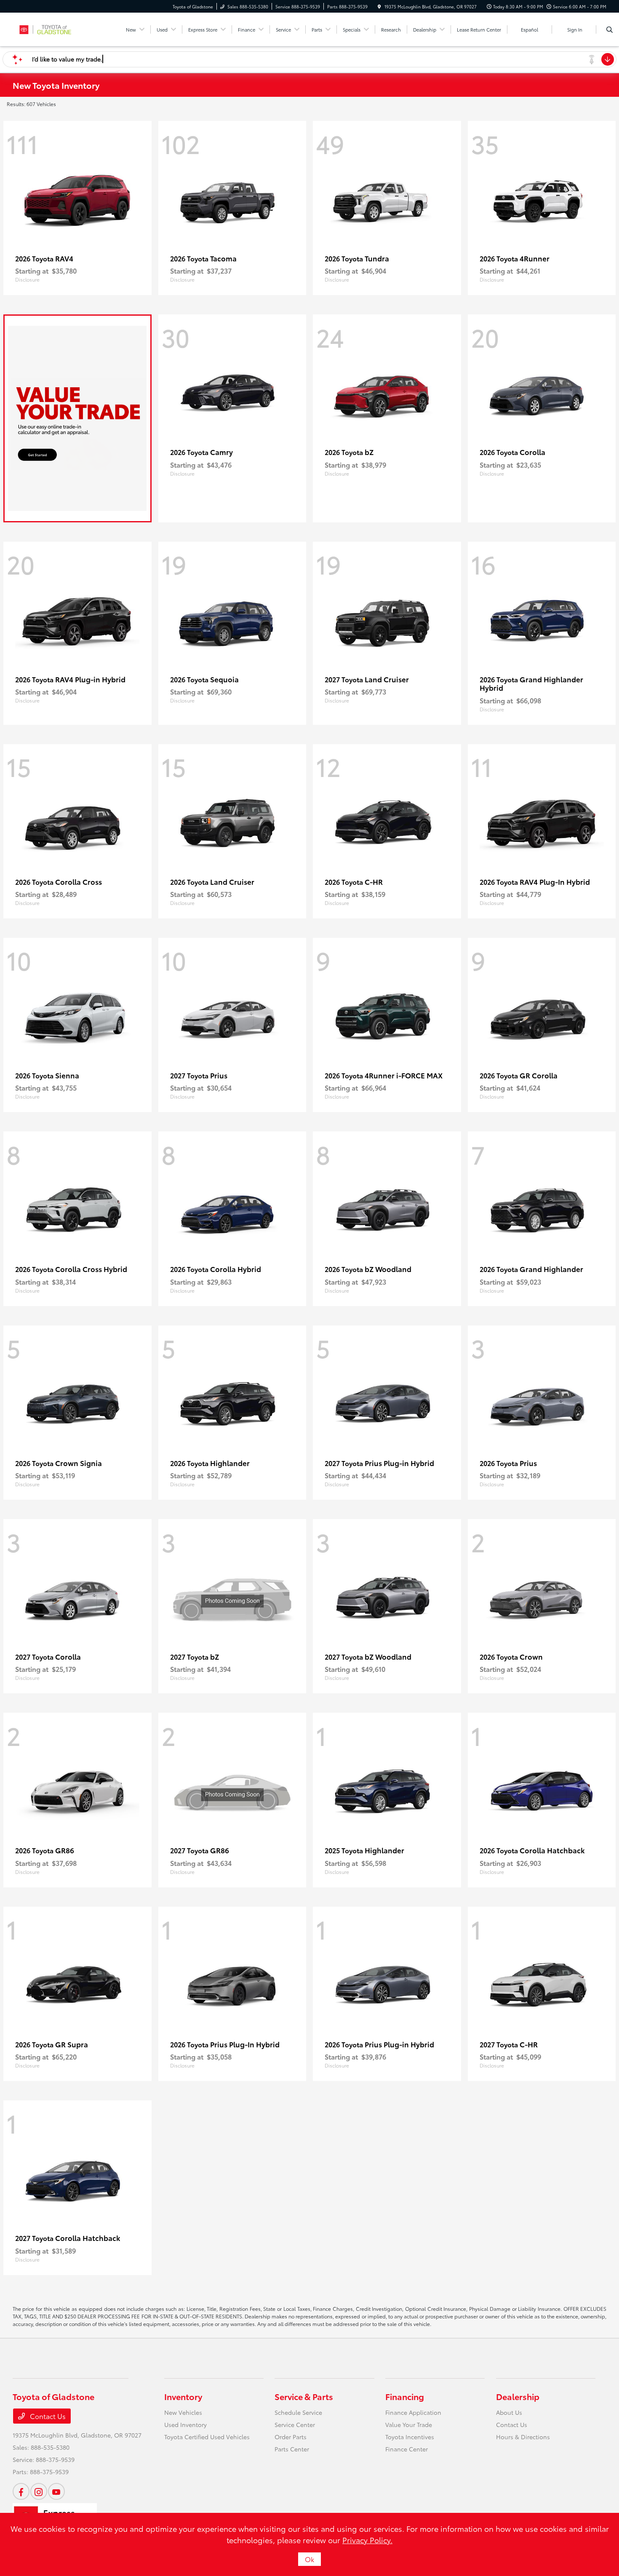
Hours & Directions (523, 2437)
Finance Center (407, 2449)
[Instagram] (39, 2491)
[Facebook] (21, 2491)
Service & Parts (304, 2396)
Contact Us (47, 2416)
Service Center (295, 2424)
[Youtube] (56, 2491)
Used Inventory (185, 2424)
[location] (379, 7)
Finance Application (413, 2412)
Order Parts (291, 2437)
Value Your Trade (409, 2424)
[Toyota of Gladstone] (51, 28)
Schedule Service (298, 2412)
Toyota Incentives (410, 2437)
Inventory (183, 2396)
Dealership (518, 2396)
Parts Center (292, 2449)
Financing (405, 2396)
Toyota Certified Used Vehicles (207, 2437)
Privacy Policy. (367, 2540)
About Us (509, 2412)
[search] (610, 29)
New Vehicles (183, 2412)
